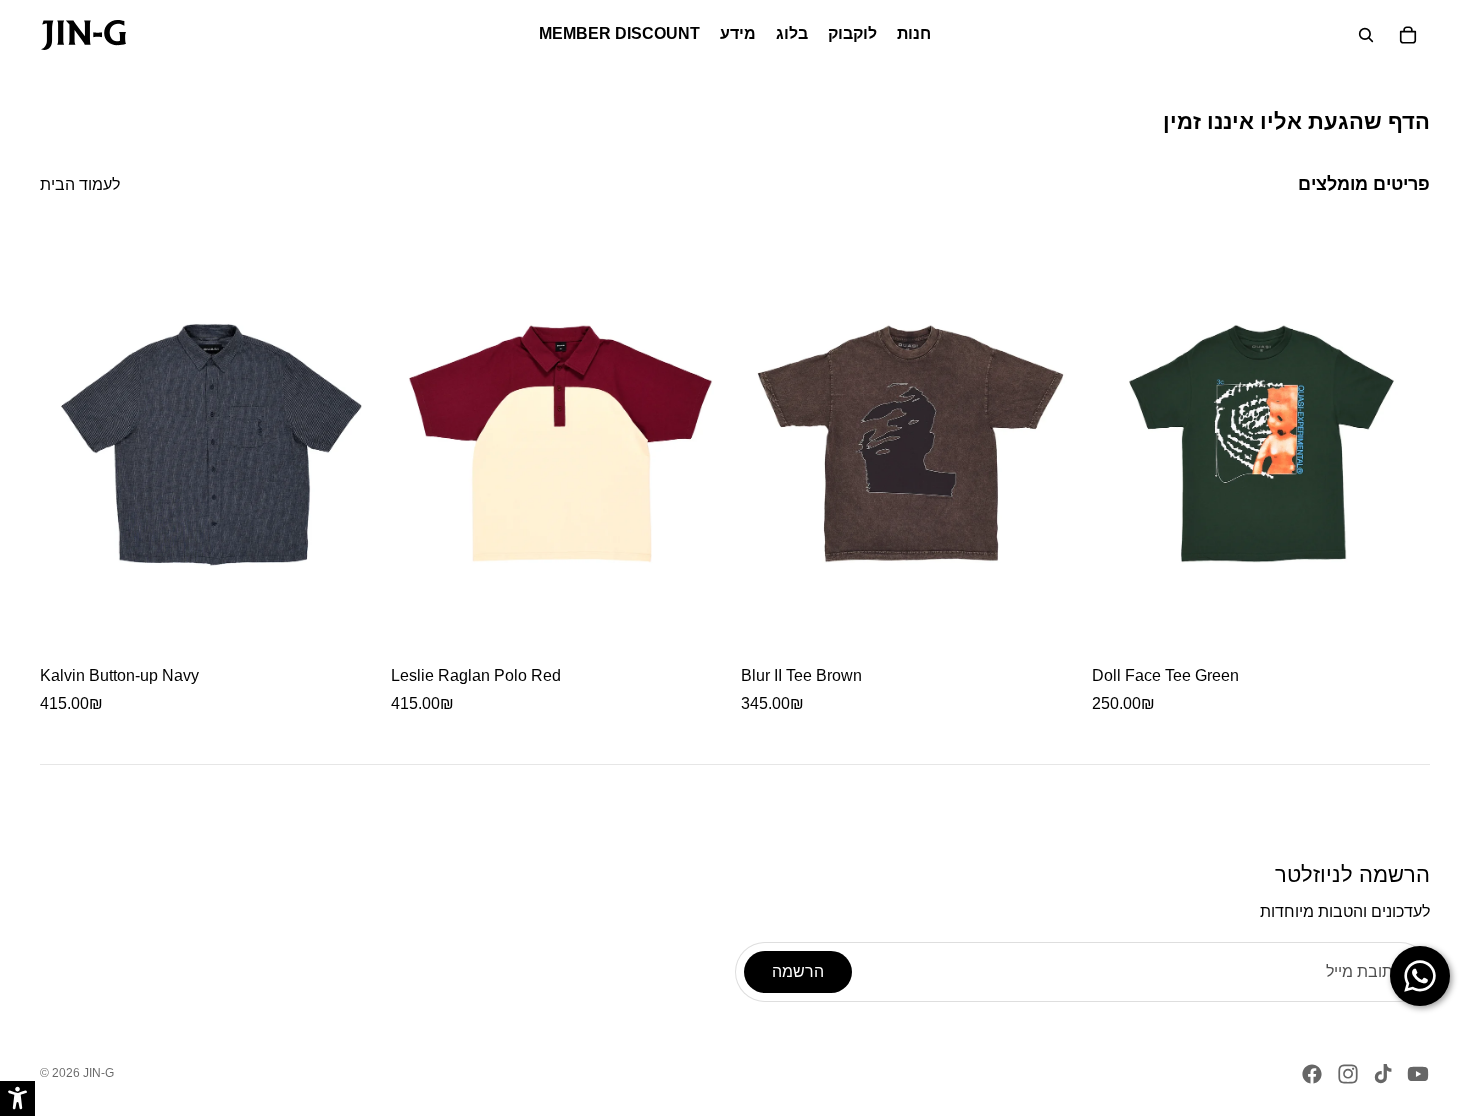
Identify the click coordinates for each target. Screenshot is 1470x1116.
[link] (83, 35)
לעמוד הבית (80, 184)
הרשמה (798, 971)
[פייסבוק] (1312, 1074)
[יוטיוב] (1418, 1074)
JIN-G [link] (98, 1073)
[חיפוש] (1366, 35)
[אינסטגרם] (1348, 1074)
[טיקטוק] (1383, 1074)
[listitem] (209, 473)
